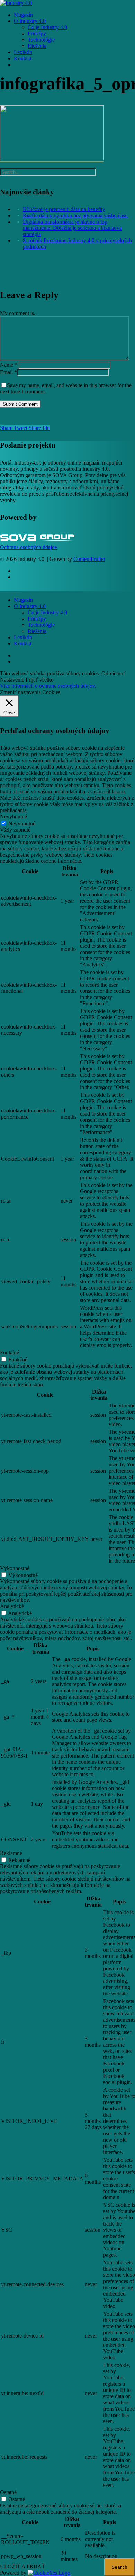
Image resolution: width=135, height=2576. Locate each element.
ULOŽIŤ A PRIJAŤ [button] (22, 2566)
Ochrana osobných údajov (29, 547)
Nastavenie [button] (12, 680)
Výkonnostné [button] (15, 1568)
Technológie (41, 625)
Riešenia (37, 631)
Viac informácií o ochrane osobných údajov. (48, 686)
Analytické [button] (12, 1606)
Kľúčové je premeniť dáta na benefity (64, 209)
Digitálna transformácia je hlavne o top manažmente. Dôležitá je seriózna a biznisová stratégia (72, 228)
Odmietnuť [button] (114, 673)
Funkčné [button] (10, 1352)
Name (9, 365)
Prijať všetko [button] (40, 680)
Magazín (23, 600)
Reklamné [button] (11, 1853)
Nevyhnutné (22, 823)
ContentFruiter (89, 559)
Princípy (37, 619)
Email (8, 372)
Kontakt (23, 644)
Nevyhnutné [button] (13, 817)
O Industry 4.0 (30, 606)
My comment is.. (18, 313)
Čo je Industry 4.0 (47, 612)
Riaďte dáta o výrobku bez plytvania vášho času (75, 215)
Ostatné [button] (8, 2492)
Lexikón (23, 637)
